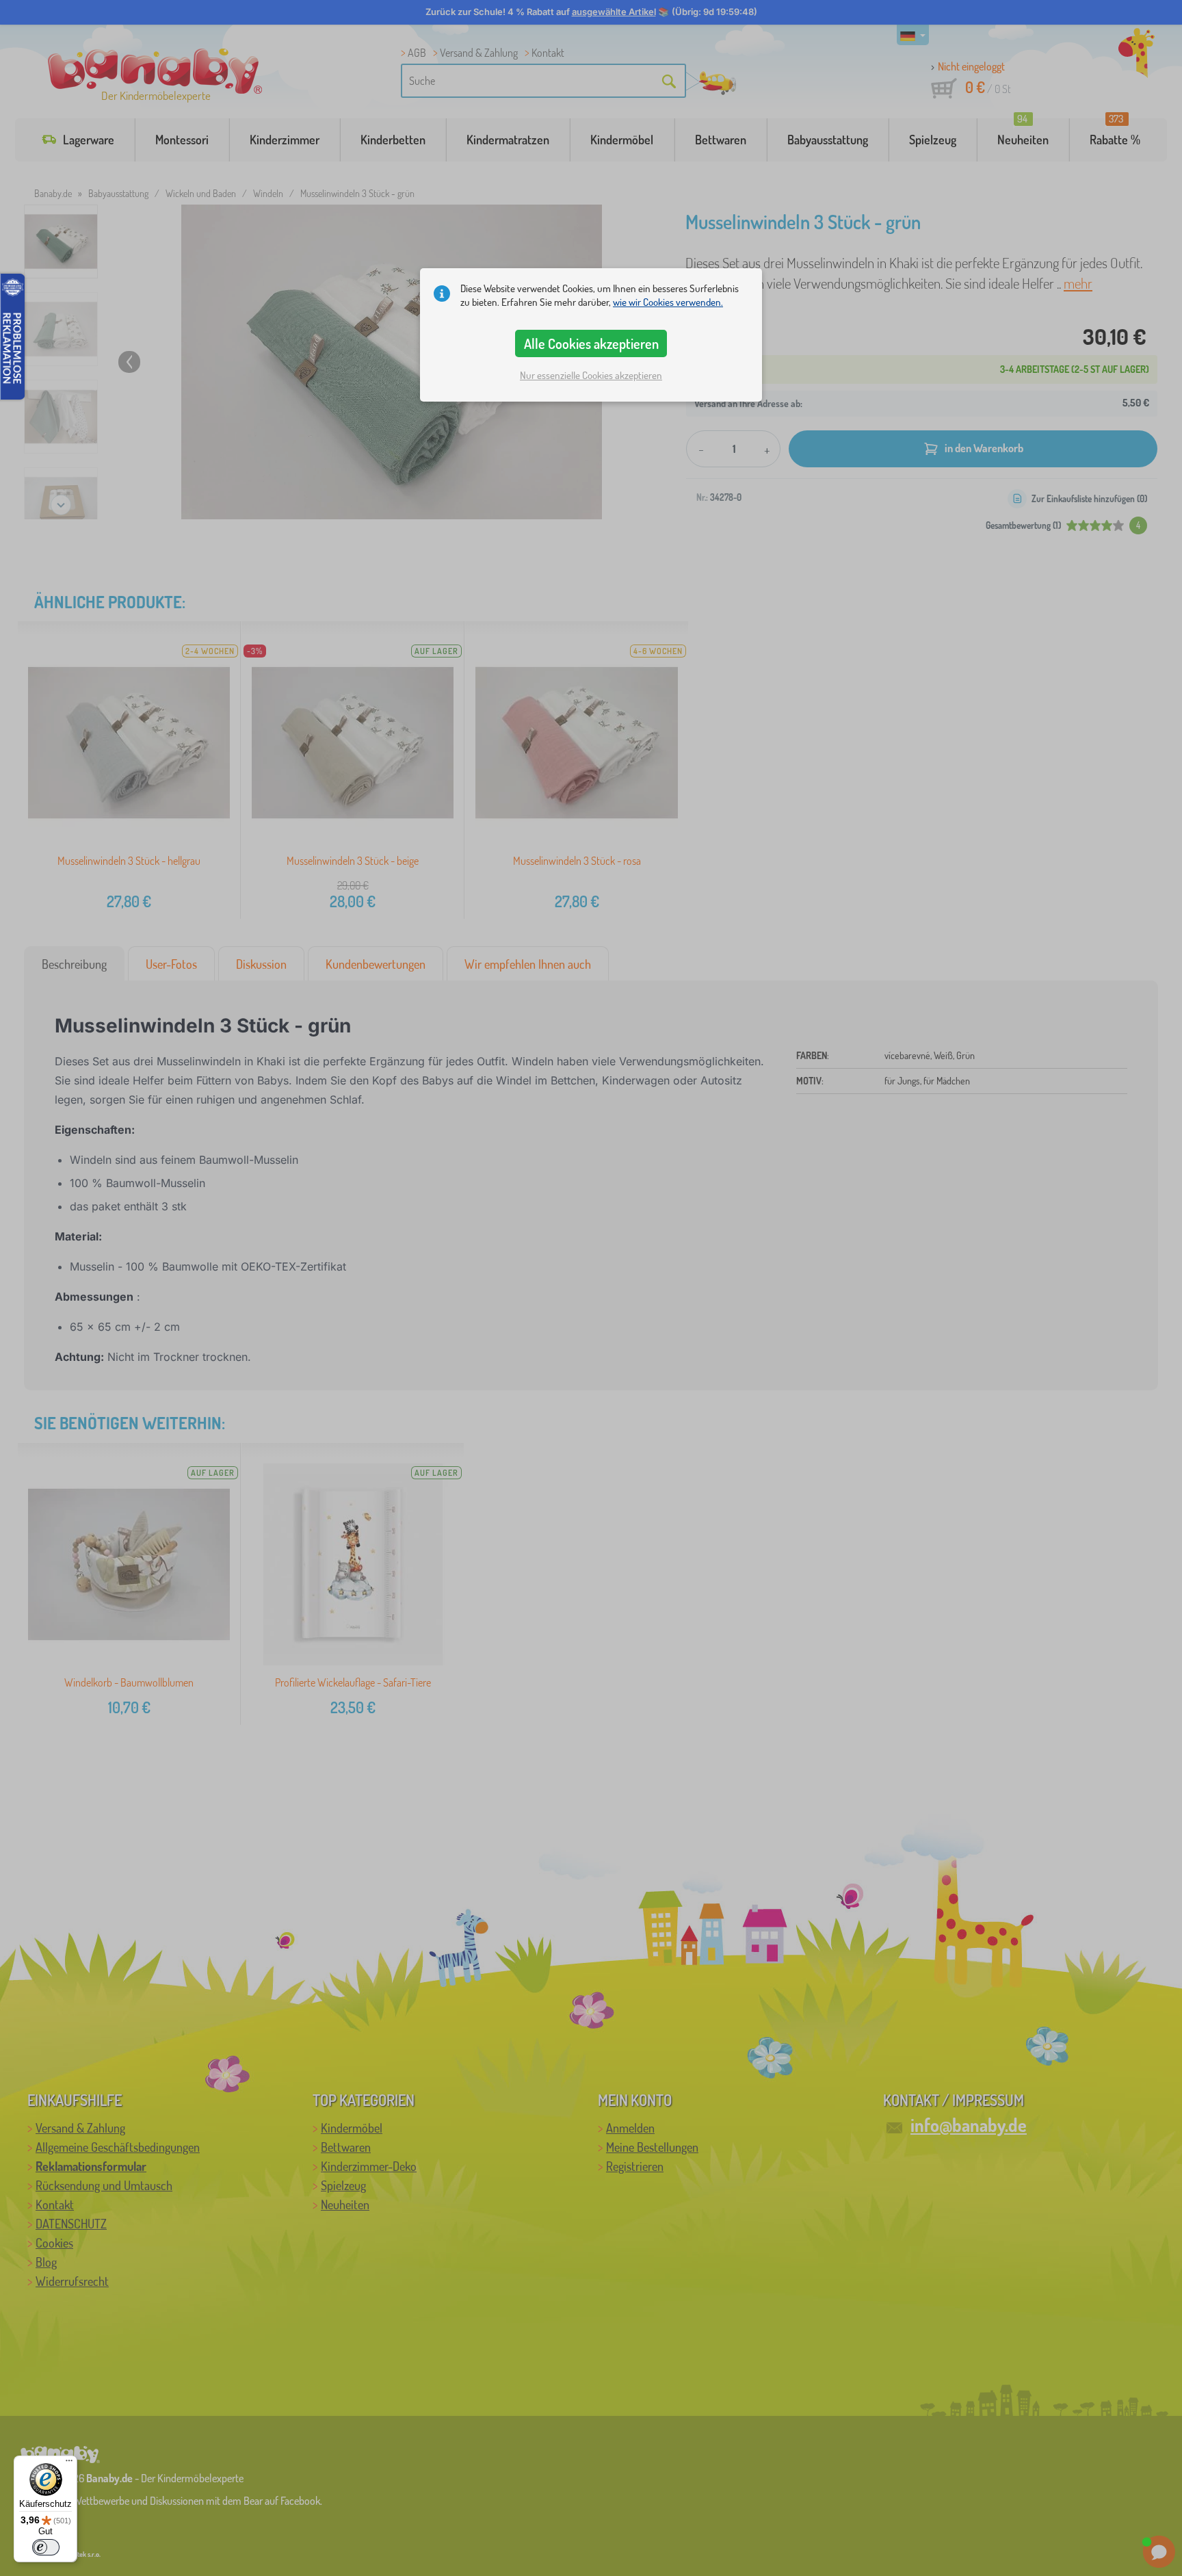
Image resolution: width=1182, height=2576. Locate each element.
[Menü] (69, 2464)
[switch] (46, 2547)
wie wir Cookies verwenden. (668, 302)
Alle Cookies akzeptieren (591, 343)
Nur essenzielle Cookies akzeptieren (591, 375)
